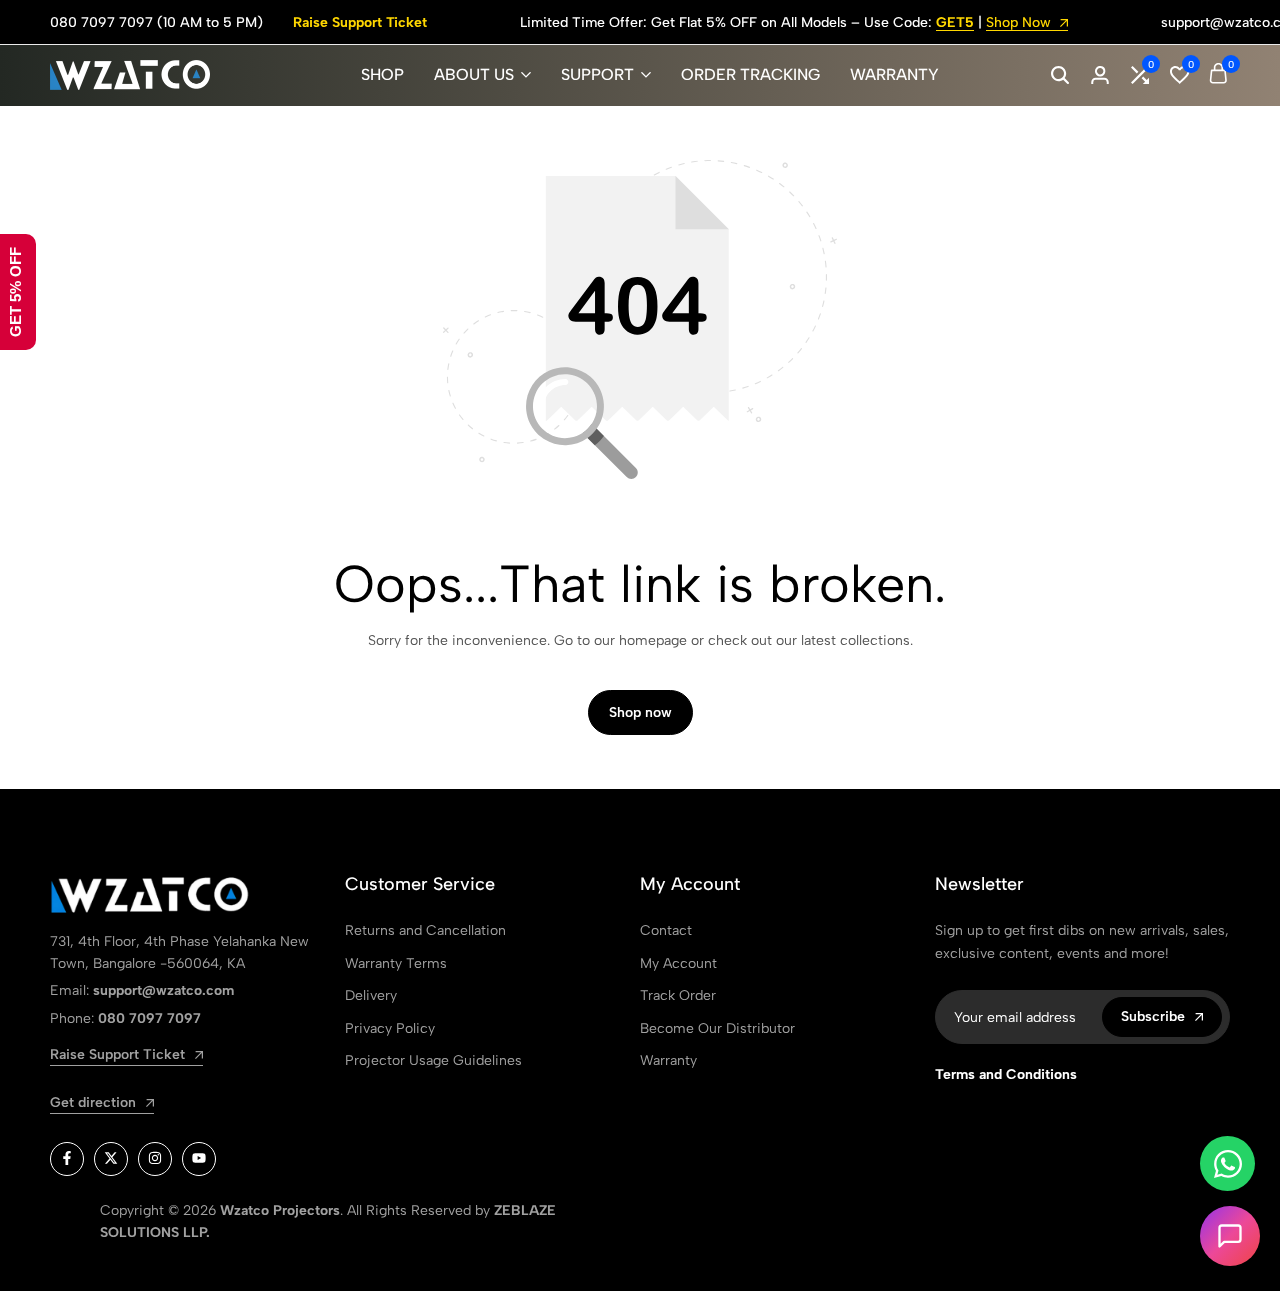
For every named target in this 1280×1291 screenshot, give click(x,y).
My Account (678, 963)
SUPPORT (597, 74)
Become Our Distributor (717, 1028)
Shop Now (1020, 23)
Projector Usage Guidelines (433, 1060)
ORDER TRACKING (750, 74)
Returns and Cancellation (425, 930)
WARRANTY (894, 74)
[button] (1140, 75)
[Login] (1100, 75)
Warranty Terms (396, 963)
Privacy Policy (390, 1028)
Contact (666, 930)
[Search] (1060, 75)
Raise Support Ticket (360, 22)
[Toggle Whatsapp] (1227, 1163)
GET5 (955, 23)
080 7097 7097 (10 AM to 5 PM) (156, 22)
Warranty (668, 1060)
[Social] (67, 1159)
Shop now (640, 712)
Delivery (371, 995)
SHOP (382, 74)
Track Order (678, 995)
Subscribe (1153, 1016)
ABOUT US (474, 74)
